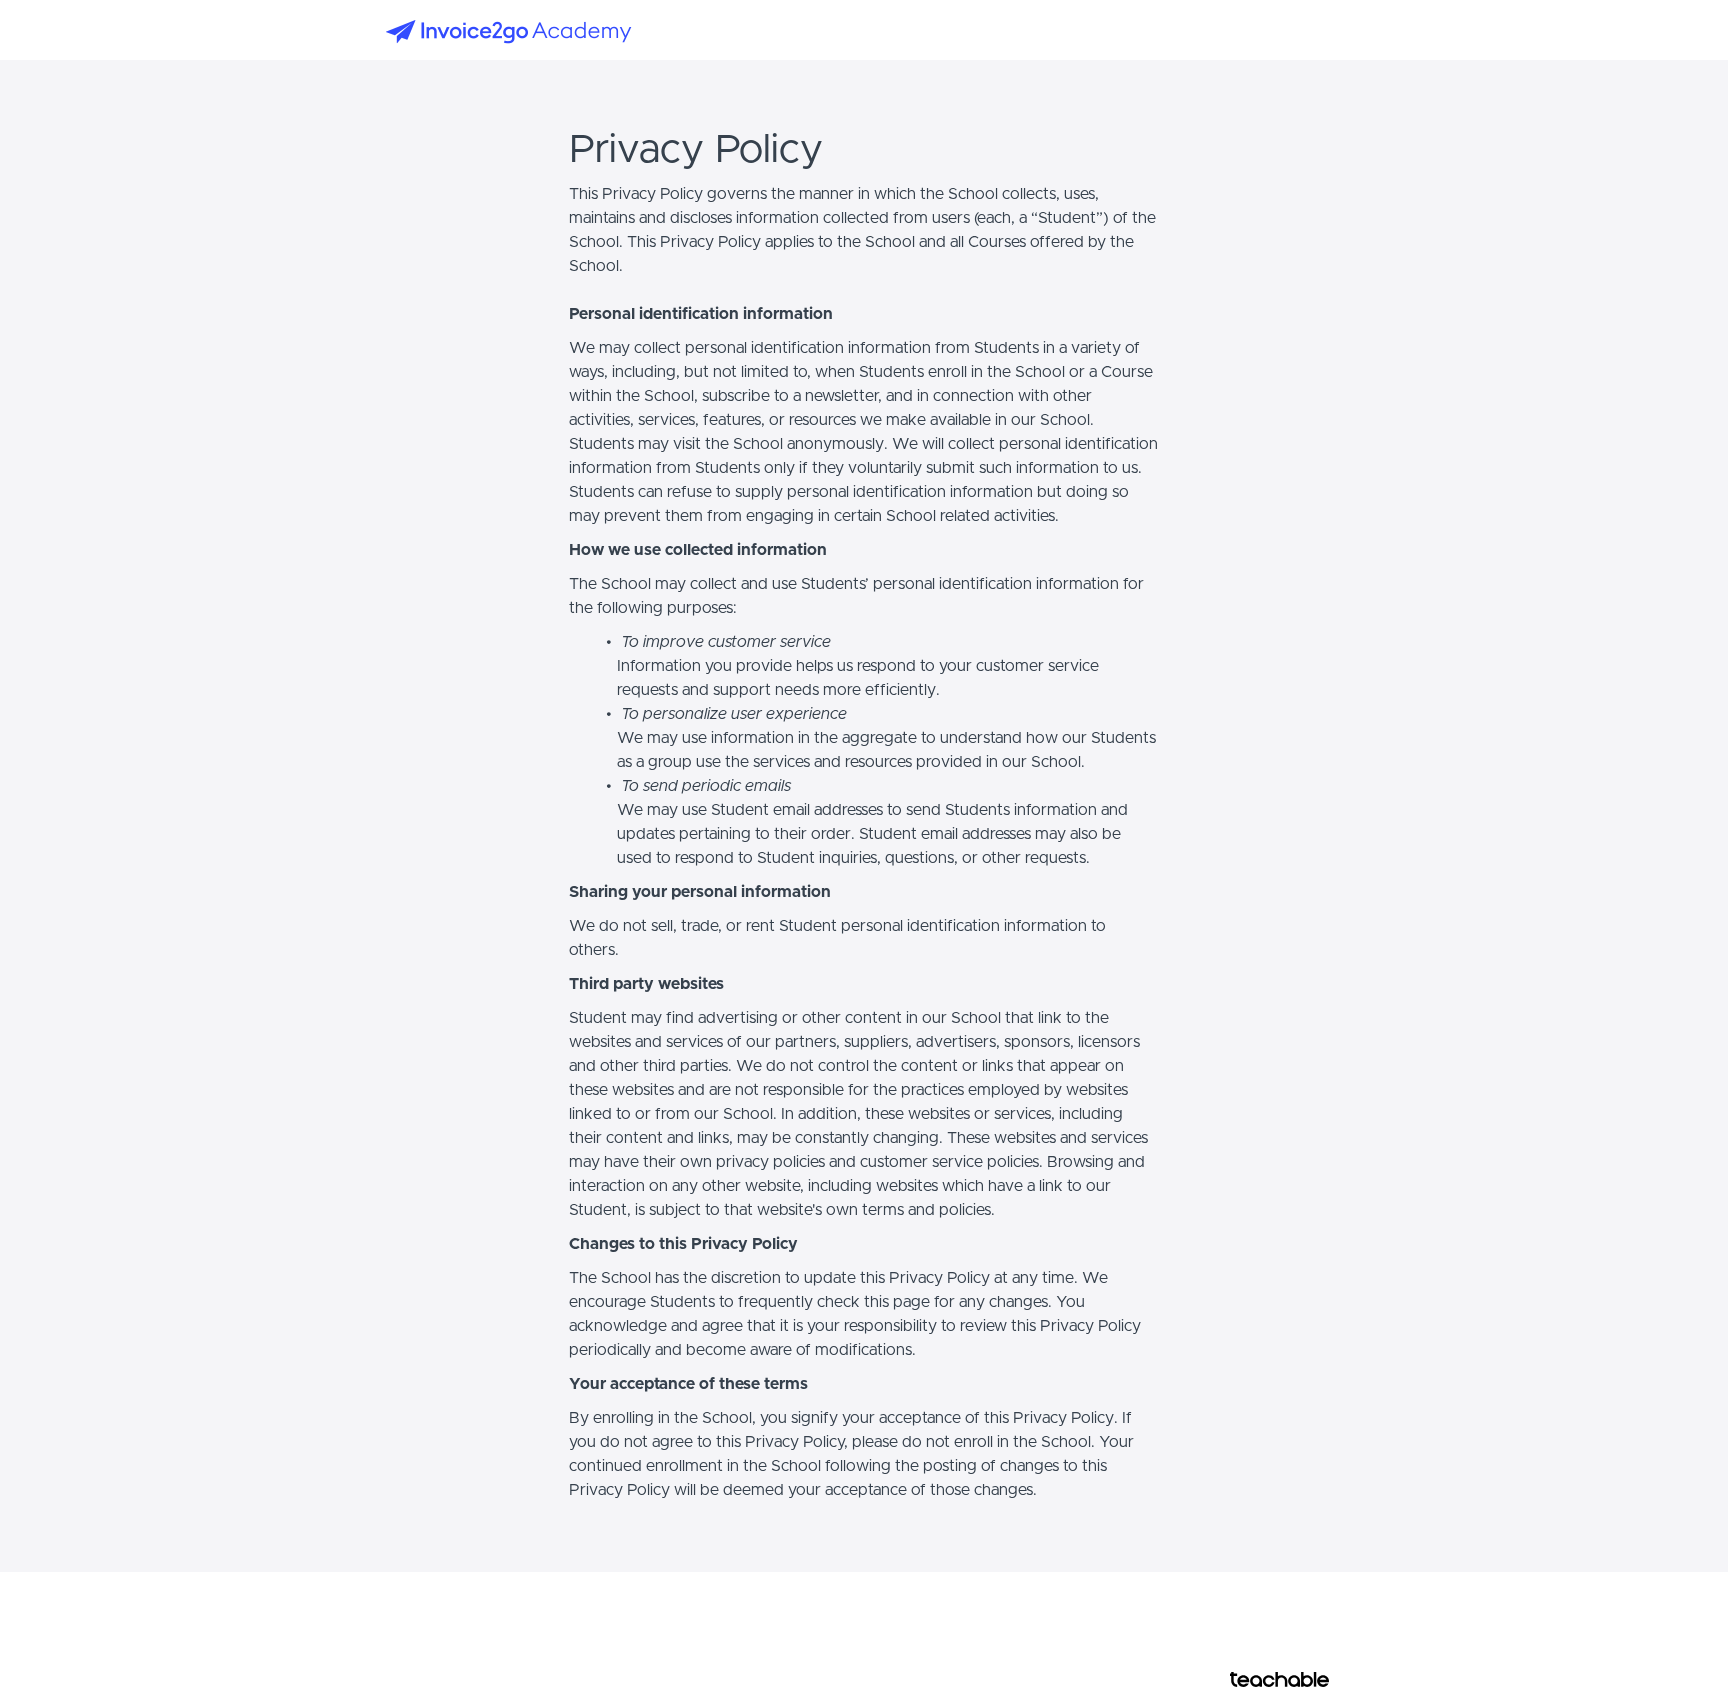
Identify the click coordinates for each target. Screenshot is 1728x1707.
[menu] (1285, 30)
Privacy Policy (1274, 1622)
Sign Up (1319, 30)
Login (1260, 30)
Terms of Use (1272, 1602)
